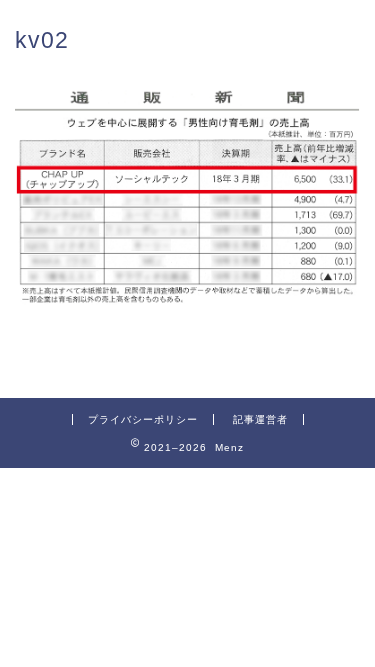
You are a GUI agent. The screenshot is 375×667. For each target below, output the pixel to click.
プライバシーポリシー (143, 419)
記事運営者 (260, 419)
